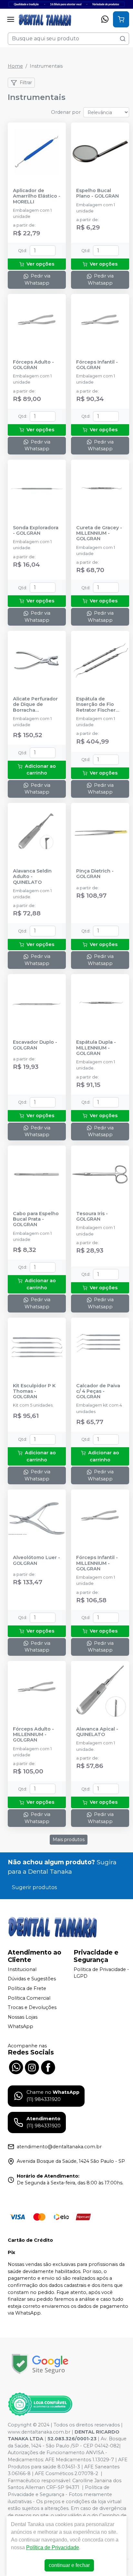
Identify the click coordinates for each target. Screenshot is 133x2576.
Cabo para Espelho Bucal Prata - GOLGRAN (36, 1219)
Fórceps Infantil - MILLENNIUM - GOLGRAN (97, 1563)
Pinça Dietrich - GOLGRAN (95, 874)
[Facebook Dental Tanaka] (48, 2066)
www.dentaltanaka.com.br (39, 2432)
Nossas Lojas (23, 2017)
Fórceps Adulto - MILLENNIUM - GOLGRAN (33, 1735)
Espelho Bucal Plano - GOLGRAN (97, 193)
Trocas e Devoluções (32, 2007)
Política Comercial (29, 1998)
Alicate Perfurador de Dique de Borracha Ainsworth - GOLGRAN (35, 705)
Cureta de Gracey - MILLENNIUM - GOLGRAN (99, 533)
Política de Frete (27, 1988)
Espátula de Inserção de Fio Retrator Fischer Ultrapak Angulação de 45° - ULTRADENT (100, 705)
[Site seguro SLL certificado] (40, 2364)
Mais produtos (69, 1839)
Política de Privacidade (53, 2547)
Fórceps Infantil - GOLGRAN (97, 365)
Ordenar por (66, 112)
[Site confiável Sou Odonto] (40, 2404)
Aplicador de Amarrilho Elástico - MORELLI (37, 196)
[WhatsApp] (105, 19)
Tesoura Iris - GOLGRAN (92, 1216)
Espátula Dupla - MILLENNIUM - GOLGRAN (96, 1048)
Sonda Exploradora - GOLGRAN (36, 531)
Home (15, 66)
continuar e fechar (69, 2565)
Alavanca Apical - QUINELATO (97, 1732)
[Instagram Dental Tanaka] (32, 2066)
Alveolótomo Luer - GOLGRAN (36, 1560)
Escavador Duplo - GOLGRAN (35, 1045)
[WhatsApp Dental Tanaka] (16, 2066)
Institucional (22, 1969)
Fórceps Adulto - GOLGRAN (33, 365)
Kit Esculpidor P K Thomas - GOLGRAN (34, 1391)
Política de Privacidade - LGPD (101, 1973)
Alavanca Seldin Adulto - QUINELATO (32, 877)
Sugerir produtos (34, 1887)
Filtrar (26, 83)
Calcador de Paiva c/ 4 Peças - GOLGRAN (98, 1391)
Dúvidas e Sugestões (32, 1979)
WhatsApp (20, 2027)
